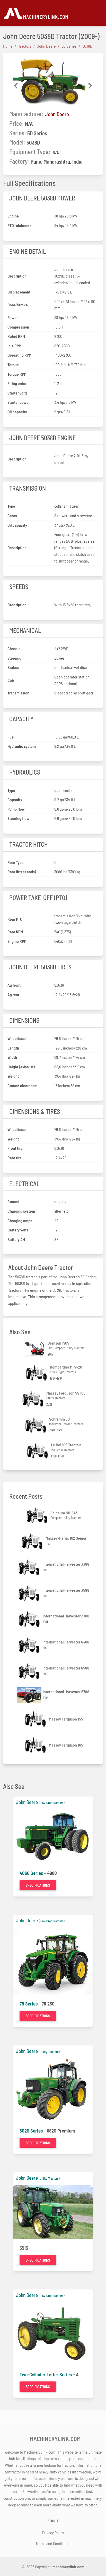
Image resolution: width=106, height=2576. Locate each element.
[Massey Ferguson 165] (36, 1745)
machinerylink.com (68, 2567)
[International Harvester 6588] (30, 1671)
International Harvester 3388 (66, 1564)
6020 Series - (33, 2131)
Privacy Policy (53, 2533)
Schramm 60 (59, 1419)
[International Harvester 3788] (30, 1619)
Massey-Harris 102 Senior (66, 1538)
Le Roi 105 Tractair (66, 1445)
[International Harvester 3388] (30, 1567)
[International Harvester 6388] (30, 1645)
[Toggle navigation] (100, 13)
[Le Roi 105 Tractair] (38, 1451)
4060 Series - (33, 1873)
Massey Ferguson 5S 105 (66, 1393)
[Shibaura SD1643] (38, 1515)
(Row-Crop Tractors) (52, 1803)
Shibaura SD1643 (64, 1513)
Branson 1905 (58, 1343)
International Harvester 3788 (66, 1616)
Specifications (38, 1885)
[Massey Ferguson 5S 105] (33, 1399)
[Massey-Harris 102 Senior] (33, 1541)
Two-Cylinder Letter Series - (48, 2374)
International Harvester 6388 (66, 1642)
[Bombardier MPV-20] (37, 1373)
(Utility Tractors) (49, 2052)
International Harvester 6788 (66, 1692)
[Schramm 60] (36, 1425)
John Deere (57, 114)
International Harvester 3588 (66, 1590)
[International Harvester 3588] (30, 1593)
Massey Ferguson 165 (66, 1745)
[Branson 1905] (35, 1349)
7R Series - (31, 2004)
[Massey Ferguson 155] (36, 1719)
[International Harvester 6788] (30, 1695)
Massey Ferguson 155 (66, 1719)
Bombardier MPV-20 (66, 1367)
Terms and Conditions (53, 2543)
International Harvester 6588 (66, 1668)
